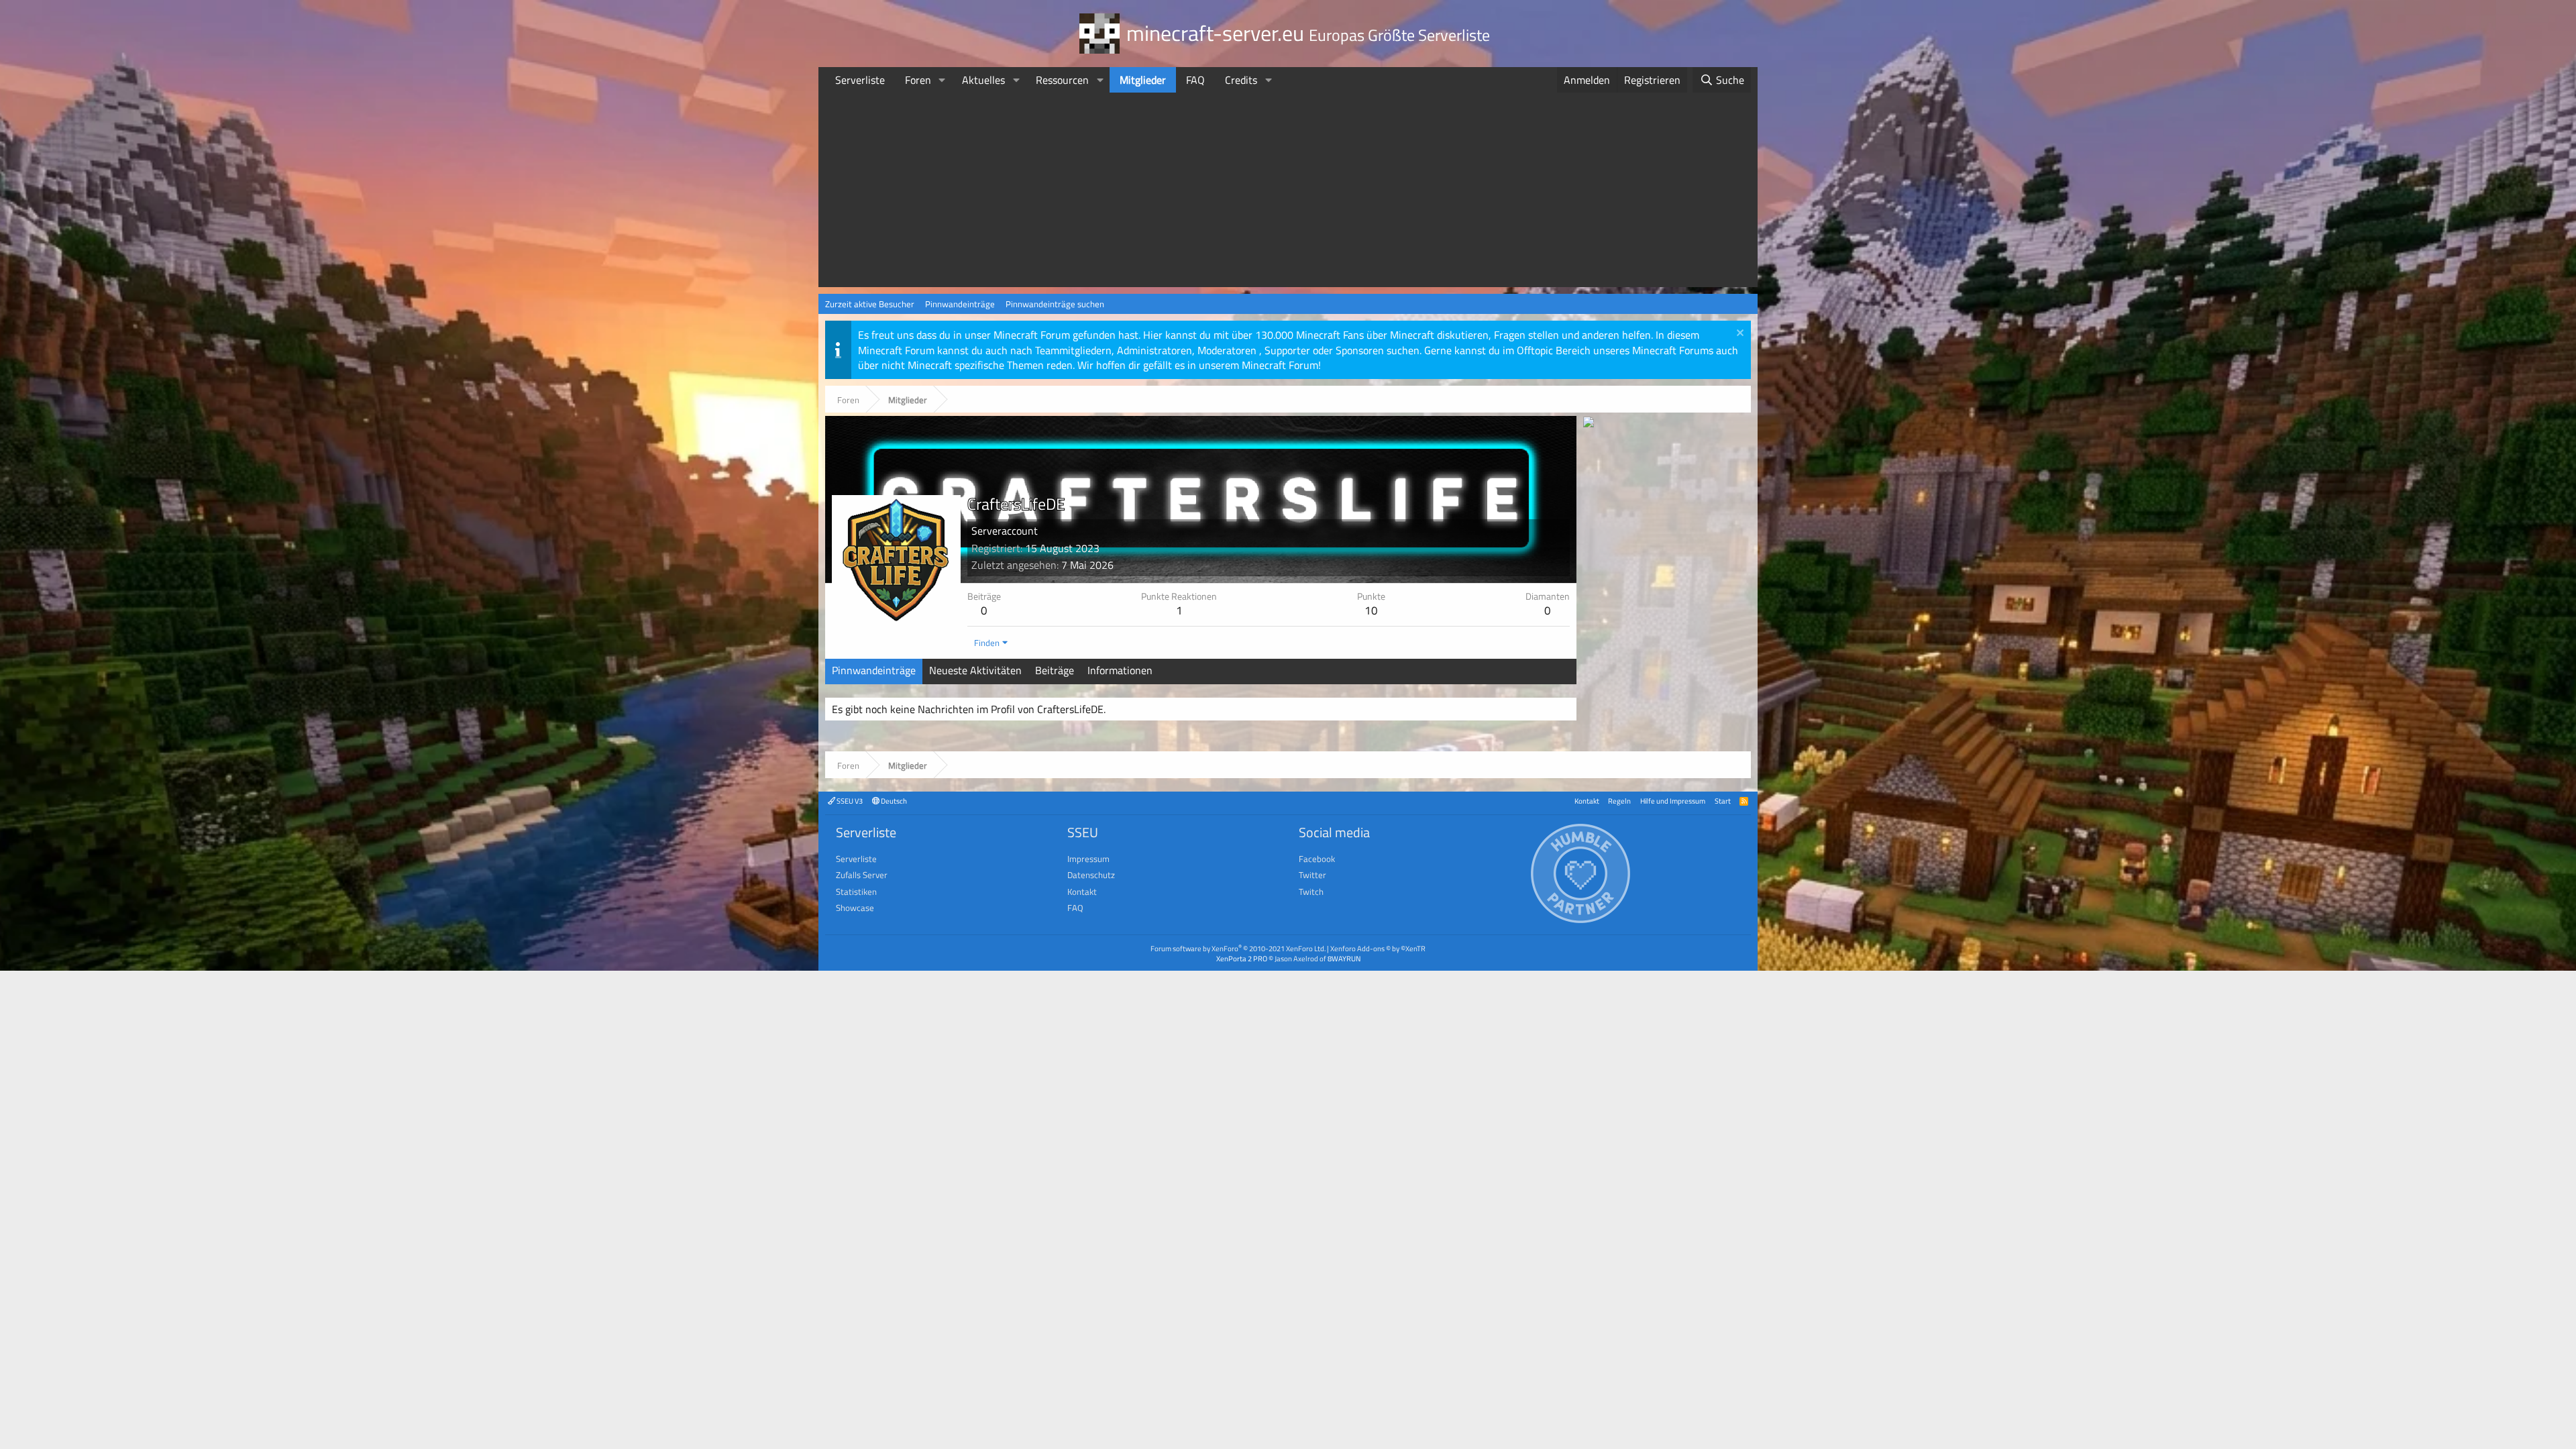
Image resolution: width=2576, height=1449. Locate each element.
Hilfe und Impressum (1673, 801)
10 (1371, 610)
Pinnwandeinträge (960, 304)
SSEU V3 (849, 801)
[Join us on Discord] (1589, 423)
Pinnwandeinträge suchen (1055, 304)
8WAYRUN (1344, 958)
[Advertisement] (1288, 193)
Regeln (1619, 801)
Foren (918, 80)
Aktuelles (983, 80)
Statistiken (856, 892)
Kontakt (1587, 801)
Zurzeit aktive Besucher (870, 304)
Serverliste (860, 80)
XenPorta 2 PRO (1242, 958)
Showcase (855, 908)
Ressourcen (1062, 80)
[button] (942, 80)
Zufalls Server (862, 875)
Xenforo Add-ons (1378, 948)
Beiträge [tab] (1055, 670)
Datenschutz (1091, 875)
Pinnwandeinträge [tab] (874, 670)
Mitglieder (1143, 80)
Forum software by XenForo (1238, 948)
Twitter (1312, 875)
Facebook (1317, 859)
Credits (1241, 80)
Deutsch (893, 801)
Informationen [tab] (1120, 670)
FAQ (1195, 80)
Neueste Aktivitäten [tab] (975, 670)
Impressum (1088, 859)
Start (1723, 801)
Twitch (1311, 892)
